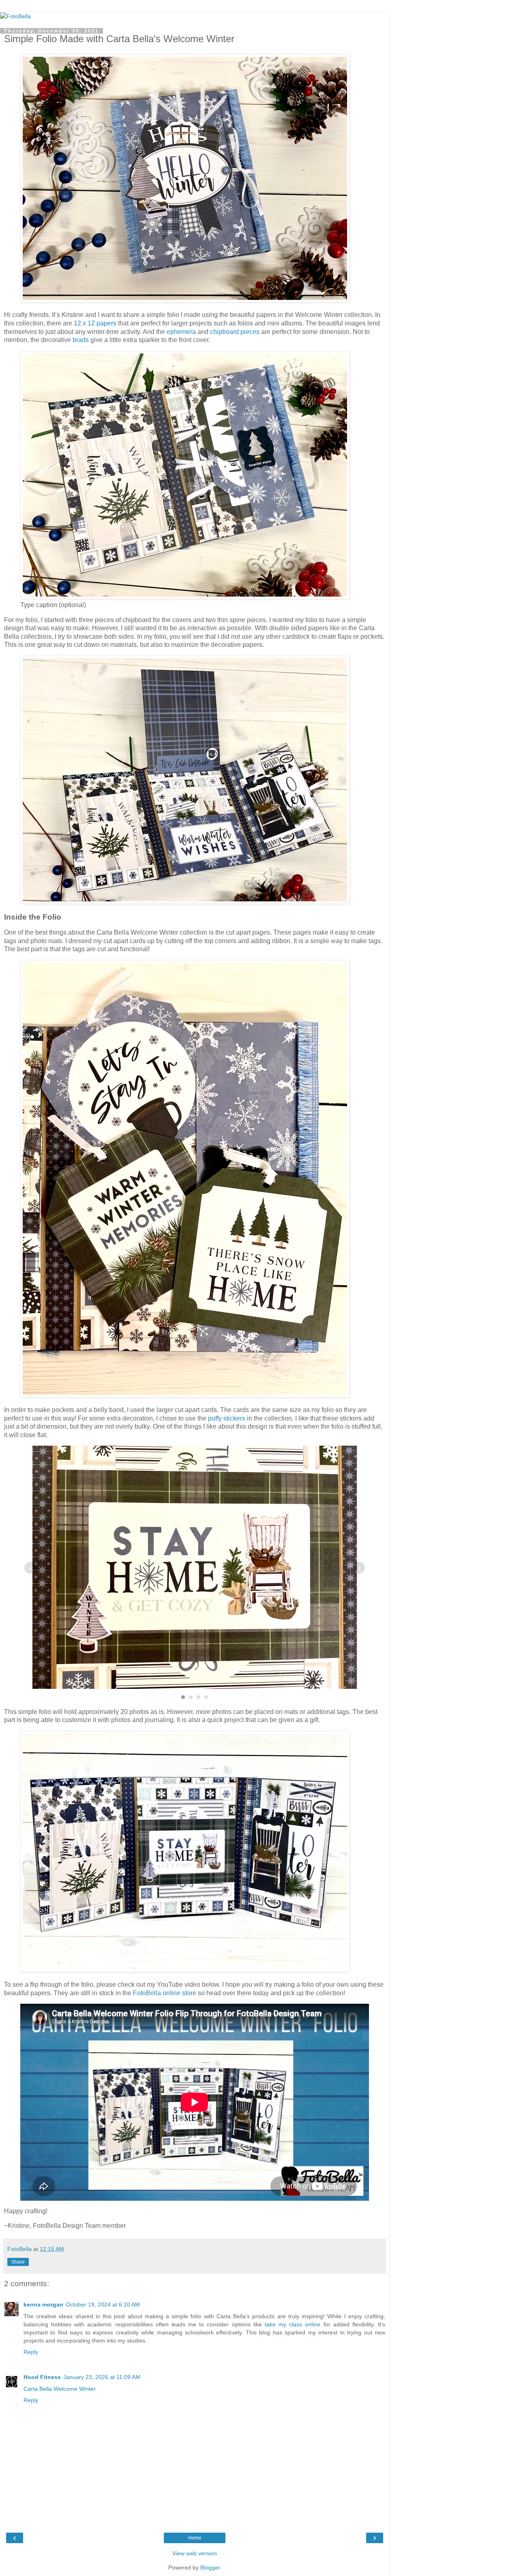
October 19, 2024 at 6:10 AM (103, 2304)
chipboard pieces (235, 332)
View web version (195, 2553)
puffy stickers (227, 1418)
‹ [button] (31, 1568)
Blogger (210, 2567)
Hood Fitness (42, 2377)
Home (195, 2538)
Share (18, 2262)
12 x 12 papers (96, 323)
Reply (31, 2352)
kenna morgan (43, 2304)
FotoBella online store (165, 1993)
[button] (183, 1697)
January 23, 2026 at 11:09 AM (102, 2377)
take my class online (293, 2324)
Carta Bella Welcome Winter (60, 2389)
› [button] (359, 1568)
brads (81, 340)
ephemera (181, 332)
